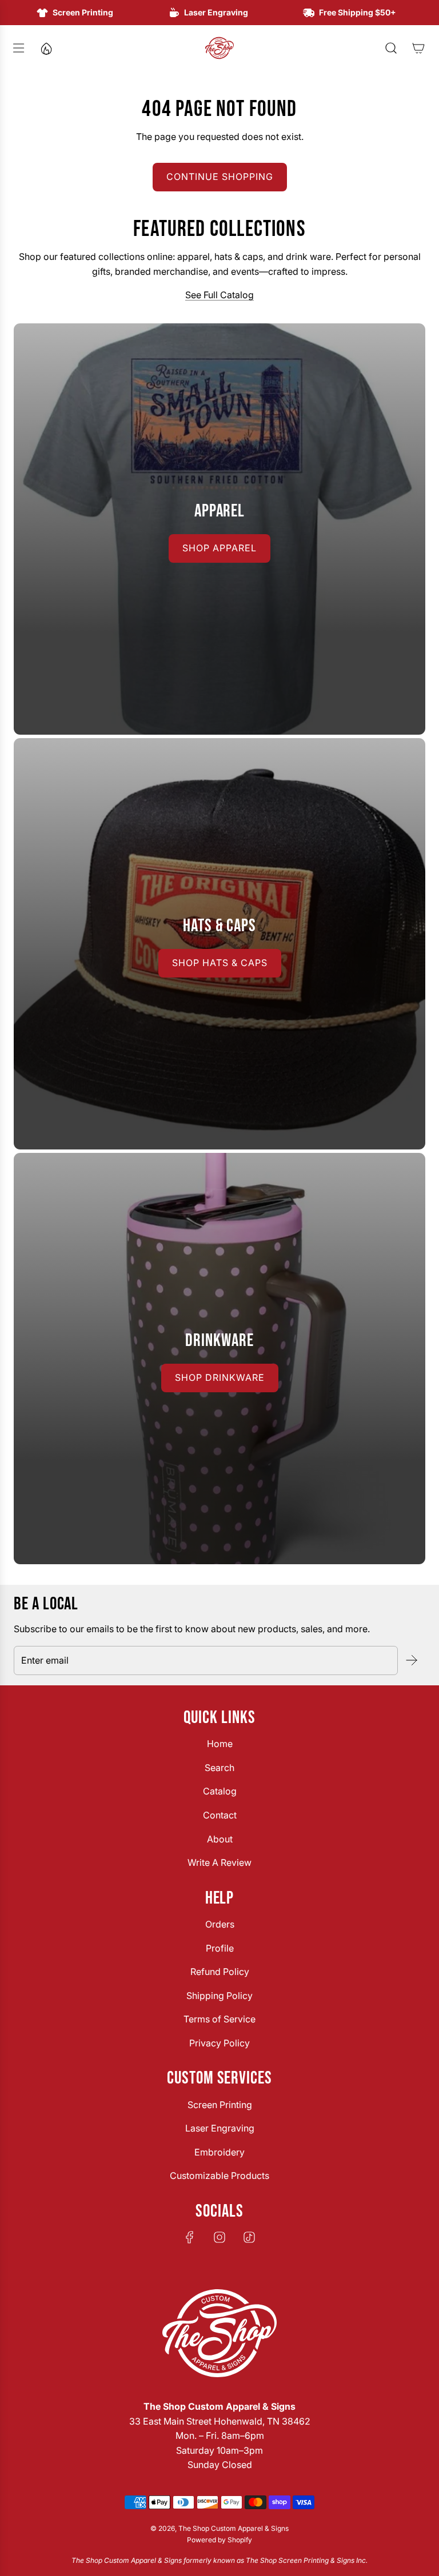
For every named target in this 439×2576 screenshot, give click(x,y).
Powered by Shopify (219, 2540)
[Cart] (418, 48)
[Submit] (412, 1660)
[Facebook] (190, 2237)
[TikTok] (249, 2237)
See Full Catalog (219, 295)
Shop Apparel (219, 548)
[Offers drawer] (46, 48)
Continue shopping (220, 177)
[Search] (391, 48)
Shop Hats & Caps (220, 963)
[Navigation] (18, 48)
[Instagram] (219, 2237)
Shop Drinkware (220, 1377)
